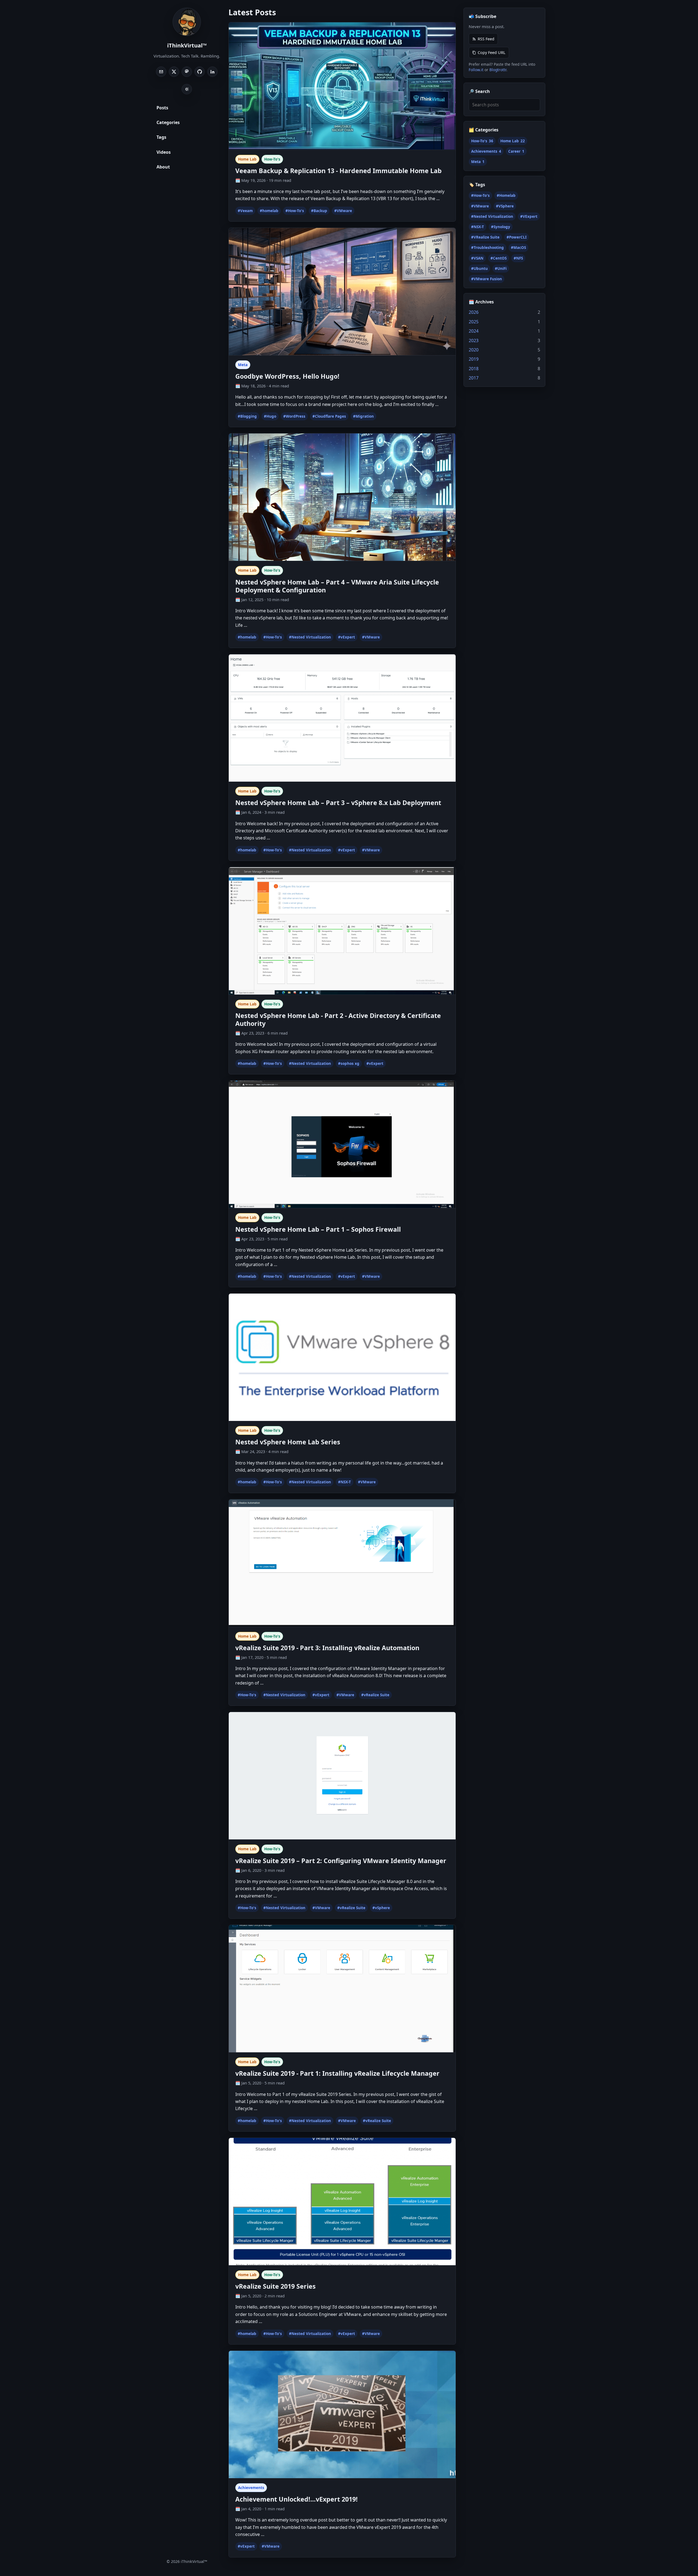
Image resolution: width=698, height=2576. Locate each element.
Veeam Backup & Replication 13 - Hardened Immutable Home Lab (339, 171)
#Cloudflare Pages (329, 416)
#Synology (501, 227)
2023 (474, 341)
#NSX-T (345, 1482)
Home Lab (247, 159)
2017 (474, 378)
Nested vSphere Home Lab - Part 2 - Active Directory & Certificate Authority (338, 1019)
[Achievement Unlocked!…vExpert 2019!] (342, 2415)
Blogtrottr (498, 70)
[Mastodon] (187, 72)
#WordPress (294, 416)
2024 (474, 331)
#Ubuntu (479, 269)
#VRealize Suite (485, 237)
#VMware (343, 211)
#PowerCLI (517, 237)
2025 (474, 322)
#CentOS (499, 258)
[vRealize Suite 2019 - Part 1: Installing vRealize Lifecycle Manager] (342, 1989)
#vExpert (347, 637)
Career (516, 151)
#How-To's (295, 211)
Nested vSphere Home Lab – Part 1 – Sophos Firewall (318, 1229)
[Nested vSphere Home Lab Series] (342, 1357)
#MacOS (518, 248)
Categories (168, 122)
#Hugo (270, 416)
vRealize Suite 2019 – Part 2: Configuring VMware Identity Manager (341, 1861)
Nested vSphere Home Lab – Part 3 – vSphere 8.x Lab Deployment (338, 803)
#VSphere (505, 206)
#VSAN (477, 258)
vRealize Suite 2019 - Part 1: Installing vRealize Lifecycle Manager (337, 2073)
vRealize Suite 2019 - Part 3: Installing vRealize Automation (327, 1648)
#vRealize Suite (375, 1695)
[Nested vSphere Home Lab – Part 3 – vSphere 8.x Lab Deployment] (342, 718)
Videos (164, 152)
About (163, 167)
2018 (474, 369)
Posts (162, 108)
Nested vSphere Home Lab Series (288, 1442)
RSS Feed (486, 39)
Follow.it (476, 70)
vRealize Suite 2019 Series (276, 2286)
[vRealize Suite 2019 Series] (342, 2202)
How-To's (272, 159)
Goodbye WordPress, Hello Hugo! (287, 376)
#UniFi (501, 269)
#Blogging (247, 416)
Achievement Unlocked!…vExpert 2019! (297, 2499)
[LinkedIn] (212, 72)
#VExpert (529, 216)
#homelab (269, 211)
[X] (174, 72)
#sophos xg (349, 1063)
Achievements (251, 2488)
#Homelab (506, 196)
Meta (243, 365)
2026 (474, 312)
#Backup (319, 211)
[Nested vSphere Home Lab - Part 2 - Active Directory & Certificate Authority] (342, 931)
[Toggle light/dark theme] (187, 89)
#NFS (518, 258)
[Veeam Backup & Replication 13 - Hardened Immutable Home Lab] (342, 86)
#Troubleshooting (488, 248)
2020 (474, 350)
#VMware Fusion (487, 279)
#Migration (363, 416)
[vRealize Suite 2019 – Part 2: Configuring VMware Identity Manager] (342, 1776)
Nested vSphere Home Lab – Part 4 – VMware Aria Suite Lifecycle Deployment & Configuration (337, 586)
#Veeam (245, 211)
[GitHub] (200, 72)
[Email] (161, 72)
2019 (474, 359)
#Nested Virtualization (310, 637)
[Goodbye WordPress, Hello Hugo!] (342, 292)
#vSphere (381, 1908)
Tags (161, 137)
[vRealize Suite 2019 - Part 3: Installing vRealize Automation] (342, 1563)
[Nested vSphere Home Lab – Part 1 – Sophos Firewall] (342, 1144)
